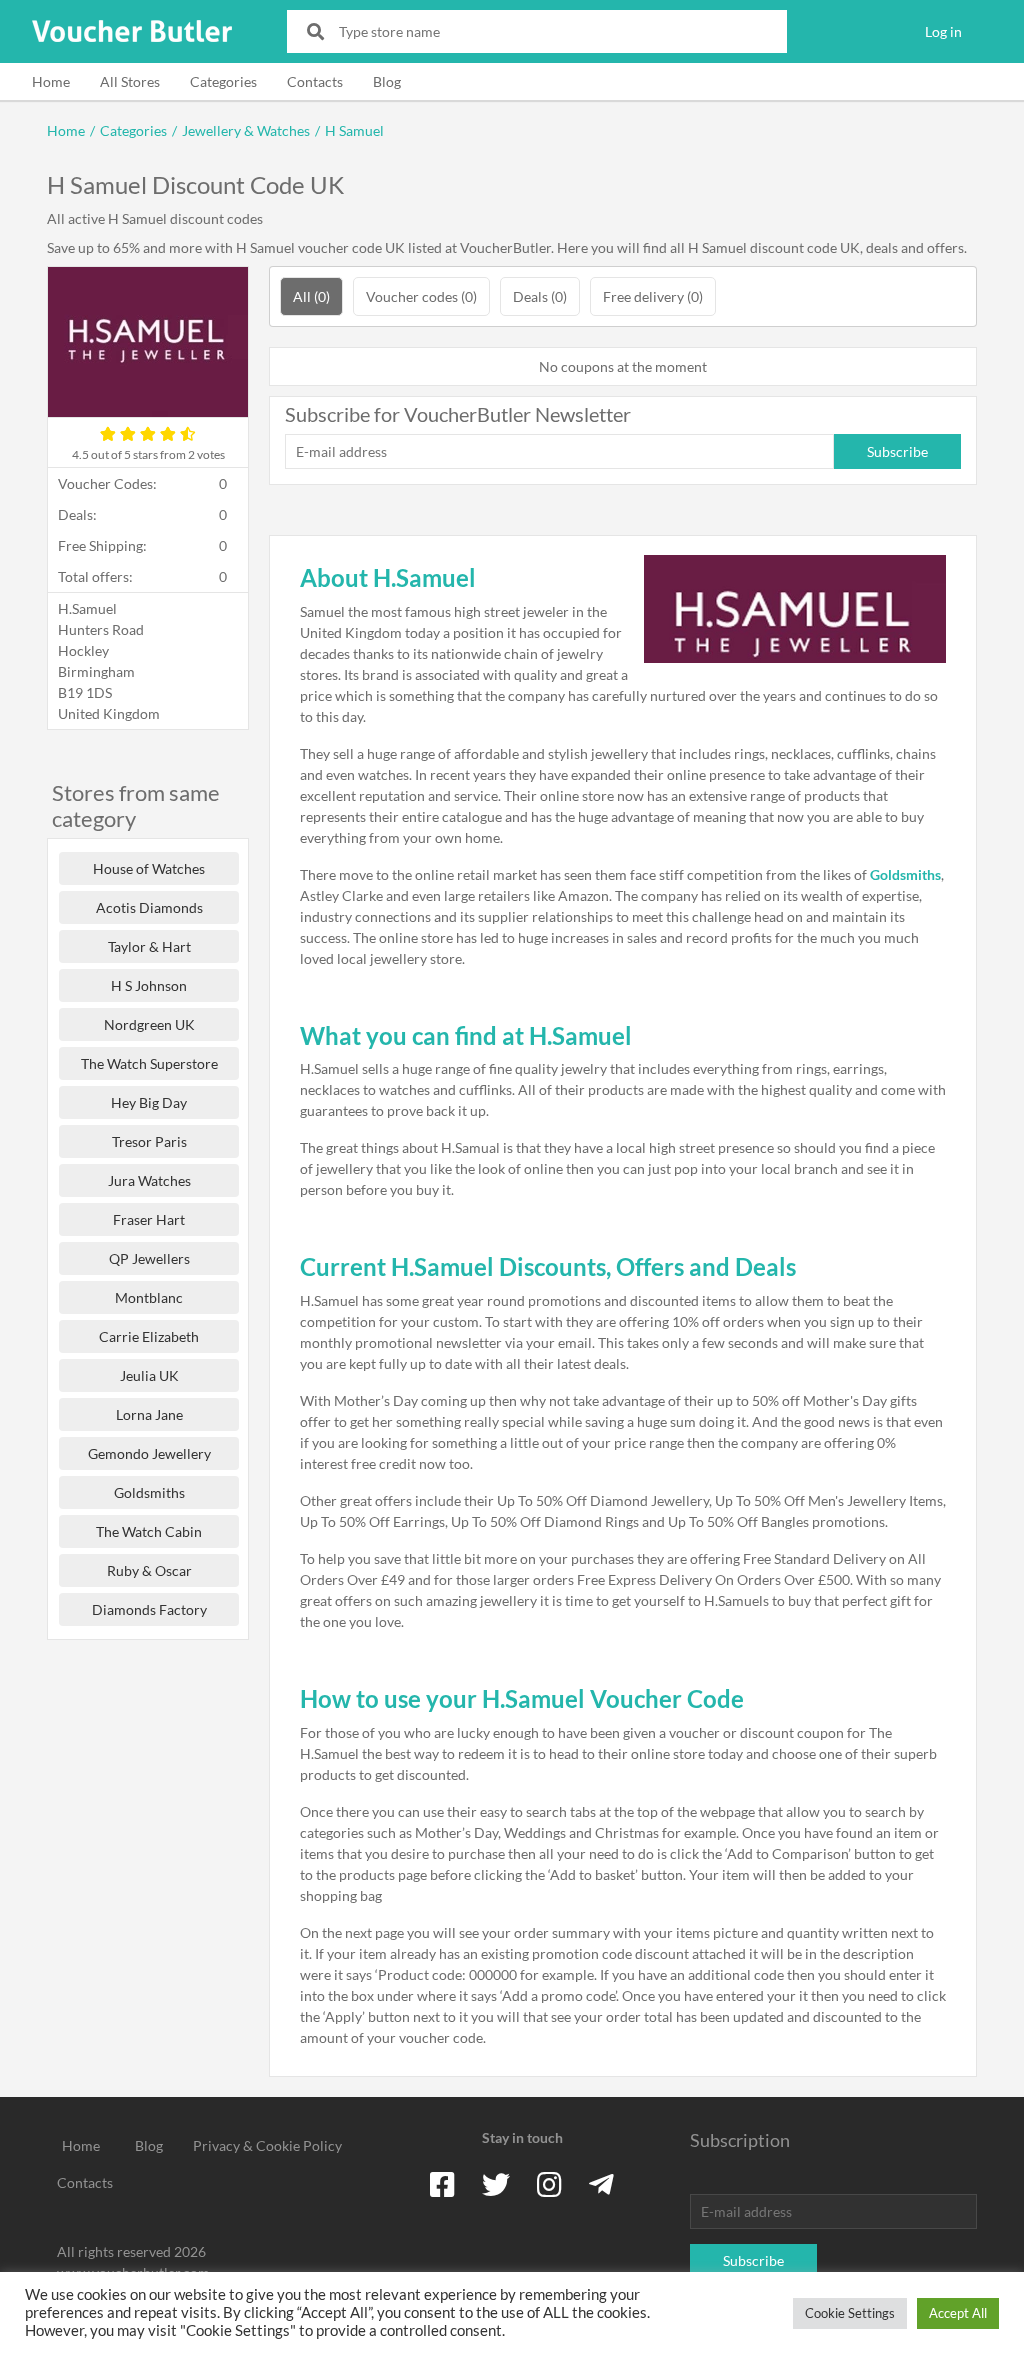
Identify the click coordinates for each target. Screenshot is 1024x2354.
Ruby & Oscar (149, 1570)
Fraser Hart (149, 1219)
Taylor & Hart (149, 946)
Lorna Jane (149, 1414)
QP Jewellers (149, 1258)
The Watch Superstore (149, 1063)
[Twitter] (496, 2184)
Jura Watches (149, 1180)
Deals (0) (540, 296)
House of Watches (149, 868)
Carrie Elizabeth (149, 1336)
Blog (387, 81)
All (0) (311, 296)
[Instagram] (549, 2184)
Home (51, 81)
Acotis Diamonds (149, 907)
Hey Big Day (149, 1102)
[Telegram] (601, 2184)
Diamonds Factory (149, 1609)
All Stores (130, 81)
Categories (223, 81)
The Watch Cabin (149, 1531)
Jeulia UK (149, 1375)
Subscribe (897, 451)
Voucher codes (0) (421, 296)
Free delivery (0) (653, 296)
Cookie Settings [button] (850, 2313)
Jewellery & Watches (246, 130)
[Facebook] (442, 2184)
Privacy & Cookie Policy (267, 2145)
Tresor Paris (149, 1141)
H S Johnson (149, 985)
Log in (943, 31)
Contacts (315, 81)
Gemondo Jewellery (149, 1453)
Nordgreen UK (149, 1024)
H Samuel (354, 130)
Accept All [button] (958, 2313)
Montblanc (149, 1297)
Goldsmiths (149, 1492)
